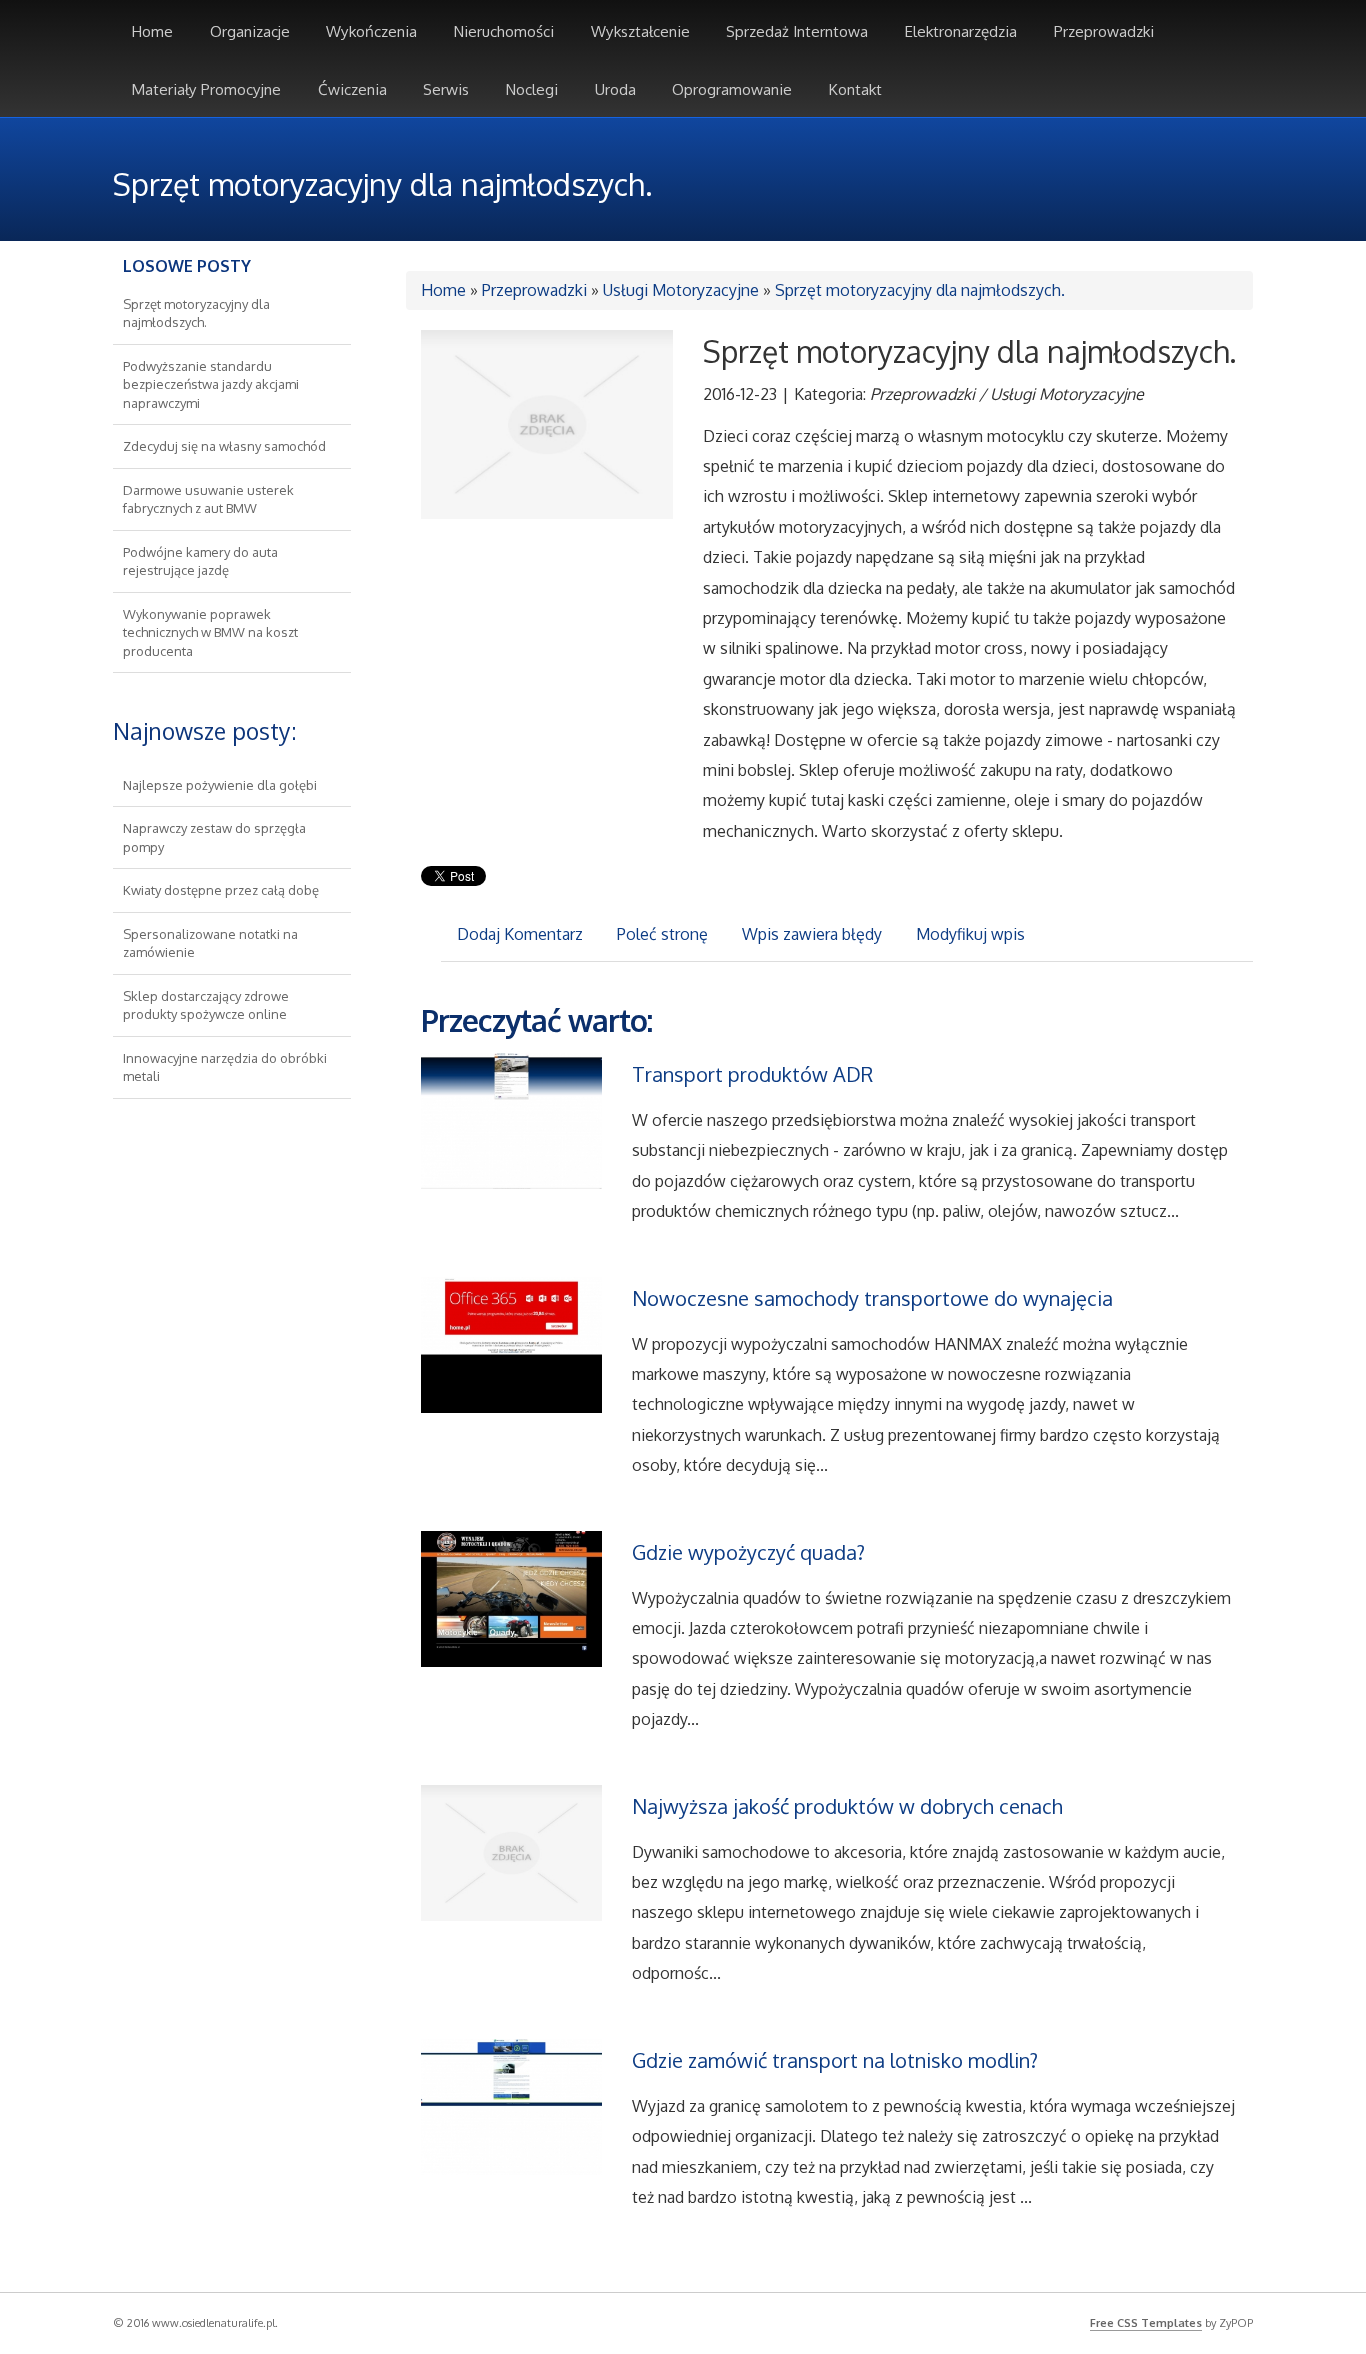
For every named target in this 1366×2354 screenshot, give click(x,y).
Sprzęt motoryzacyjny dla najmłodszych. (920, 290)
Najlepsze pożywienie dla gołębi (220, 785)
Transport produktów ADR (752, 1074)
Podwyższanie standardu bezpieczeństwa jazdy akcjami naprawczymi (211, 384)
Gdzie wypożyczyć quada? (748, 1552)
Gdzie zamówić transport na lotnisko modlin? (835, 2060)
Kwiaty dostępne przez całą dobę (221, 890)
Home (443, 290)
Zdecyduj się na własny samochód (224, 446)
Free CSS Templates (1146, 2323)
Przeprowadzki (534, 290)
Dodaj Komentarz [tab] (520, 934)
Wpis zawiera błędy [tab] (812, 934)
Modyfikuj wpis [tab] (970, 934)
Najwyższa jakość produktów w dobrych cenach (847, 1806)
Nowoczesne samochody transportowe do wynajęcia (872, 1298)
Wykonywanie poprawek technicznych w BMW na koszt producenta (210, 632)
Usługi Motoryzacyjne (681, 290)
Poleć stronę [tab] (662, 934)
